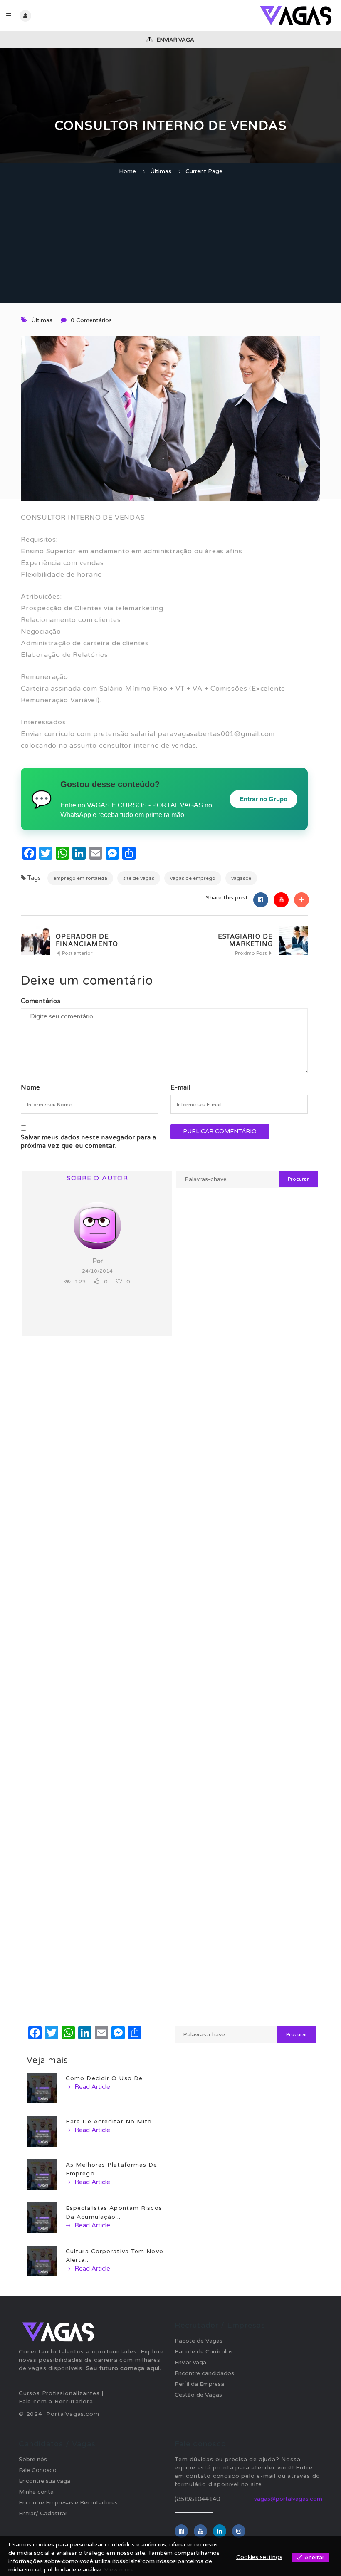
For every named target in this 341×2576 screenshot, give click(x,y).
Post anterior (77, 953)
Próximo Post (251, 953)
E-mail (180, 1087)
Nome (31, 1087)
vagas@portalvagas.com (288, 2499)
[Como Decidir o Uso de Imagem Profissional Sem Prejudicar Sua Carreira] (42, 2088)
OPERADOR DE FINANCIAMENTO (87, 940)
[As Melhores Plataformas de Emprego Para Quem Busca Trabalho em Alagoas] (42, 2174)
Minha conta (36, 2492)
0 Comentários (91, 320)
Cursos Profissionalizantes (59, 2393)
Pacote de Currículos (204, 2352)
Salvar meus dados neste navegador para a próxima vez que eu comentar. (89, 1142)
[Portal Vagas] (253, 16)
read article (91, 2087)
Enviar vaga (175, 40)
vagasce (241, 878)
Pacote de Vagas (199, 2341)
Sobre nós (33, 2459)
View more (119, 2570)
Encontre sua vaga (44, 2481)
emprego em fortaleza (80, 878)
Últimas (161, 171)
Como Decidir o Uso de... (107, 2078)
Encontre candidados (204, 2373)
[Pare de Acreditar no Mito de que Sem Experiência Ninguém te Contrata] (42, 2131)
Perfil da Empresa (199, 2384)
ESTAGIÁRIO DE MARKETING (245, 940)
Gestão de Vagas (198, 2395)
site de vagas (139, 878)
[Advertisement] (170, 240)
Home (127, 171)
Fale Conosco (38, 2470)
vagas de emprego (193, 878)
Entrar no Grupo (263, 799)
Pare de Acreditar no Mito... (111, 2121)
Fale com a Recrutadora (56, 2401)
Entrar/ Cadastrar (43, 2513)
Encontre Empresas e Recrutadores (68, 2503)
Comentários (41, 1001)
